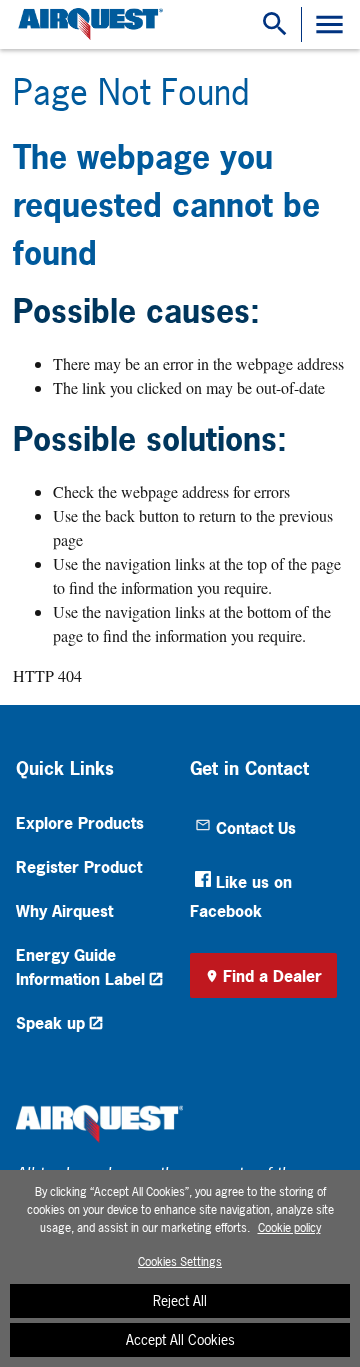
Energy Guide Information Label (80, 967)
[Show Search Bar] (275, 24)
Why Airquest (64, 911)
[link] (88, 24)
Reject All (180, 1300)
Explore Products (80, 823)
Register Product (79, 867)
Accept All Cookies (180, 1339)
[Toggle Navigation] (329, 24)
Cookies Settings (180, 1262)
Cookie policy (289, 1228)
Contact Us (256, 828)
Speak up (50, 1023)
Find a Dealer (272, 976)
